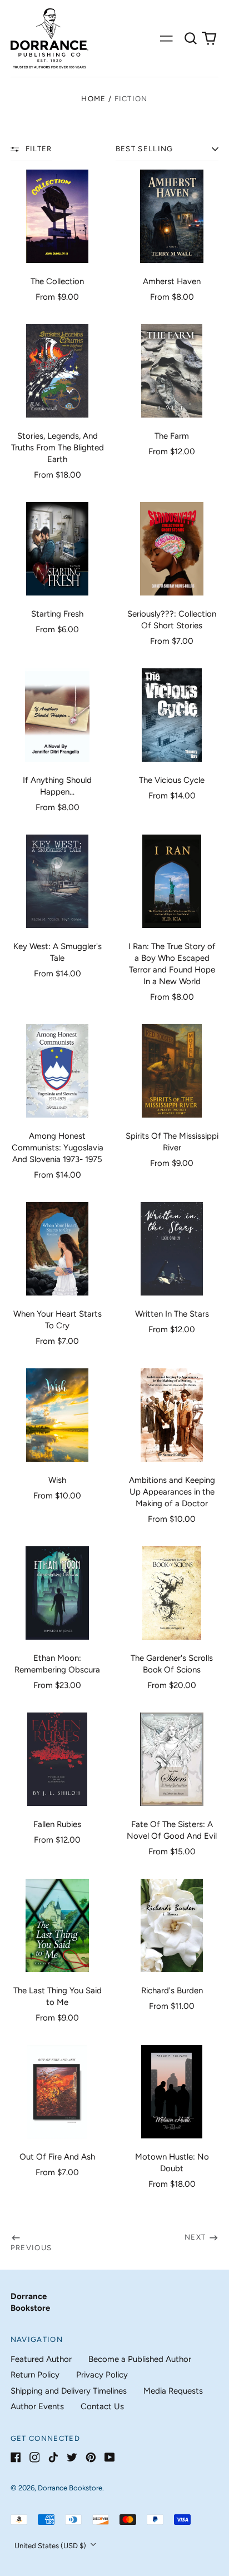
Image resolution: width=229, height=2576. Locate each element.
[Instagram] (35, 2457)
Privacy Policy (102, 2375)
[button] (191, 38)
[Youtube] (110, 2457)
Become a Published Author (140, 2359)
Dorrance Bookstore (70, 2488)
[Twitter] (72, 2457)
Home (93, 99)
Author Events (37, 2406)
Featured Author (41, 2359)
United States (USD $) (51, 2546)
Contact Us (102, 2406)
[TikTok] (53, 2457)
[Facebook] (16, 2457)
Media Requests (173, 2391)
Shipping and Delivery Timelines (69, 2391)
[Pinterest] (91, 2457)
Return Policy (35, 2375)
